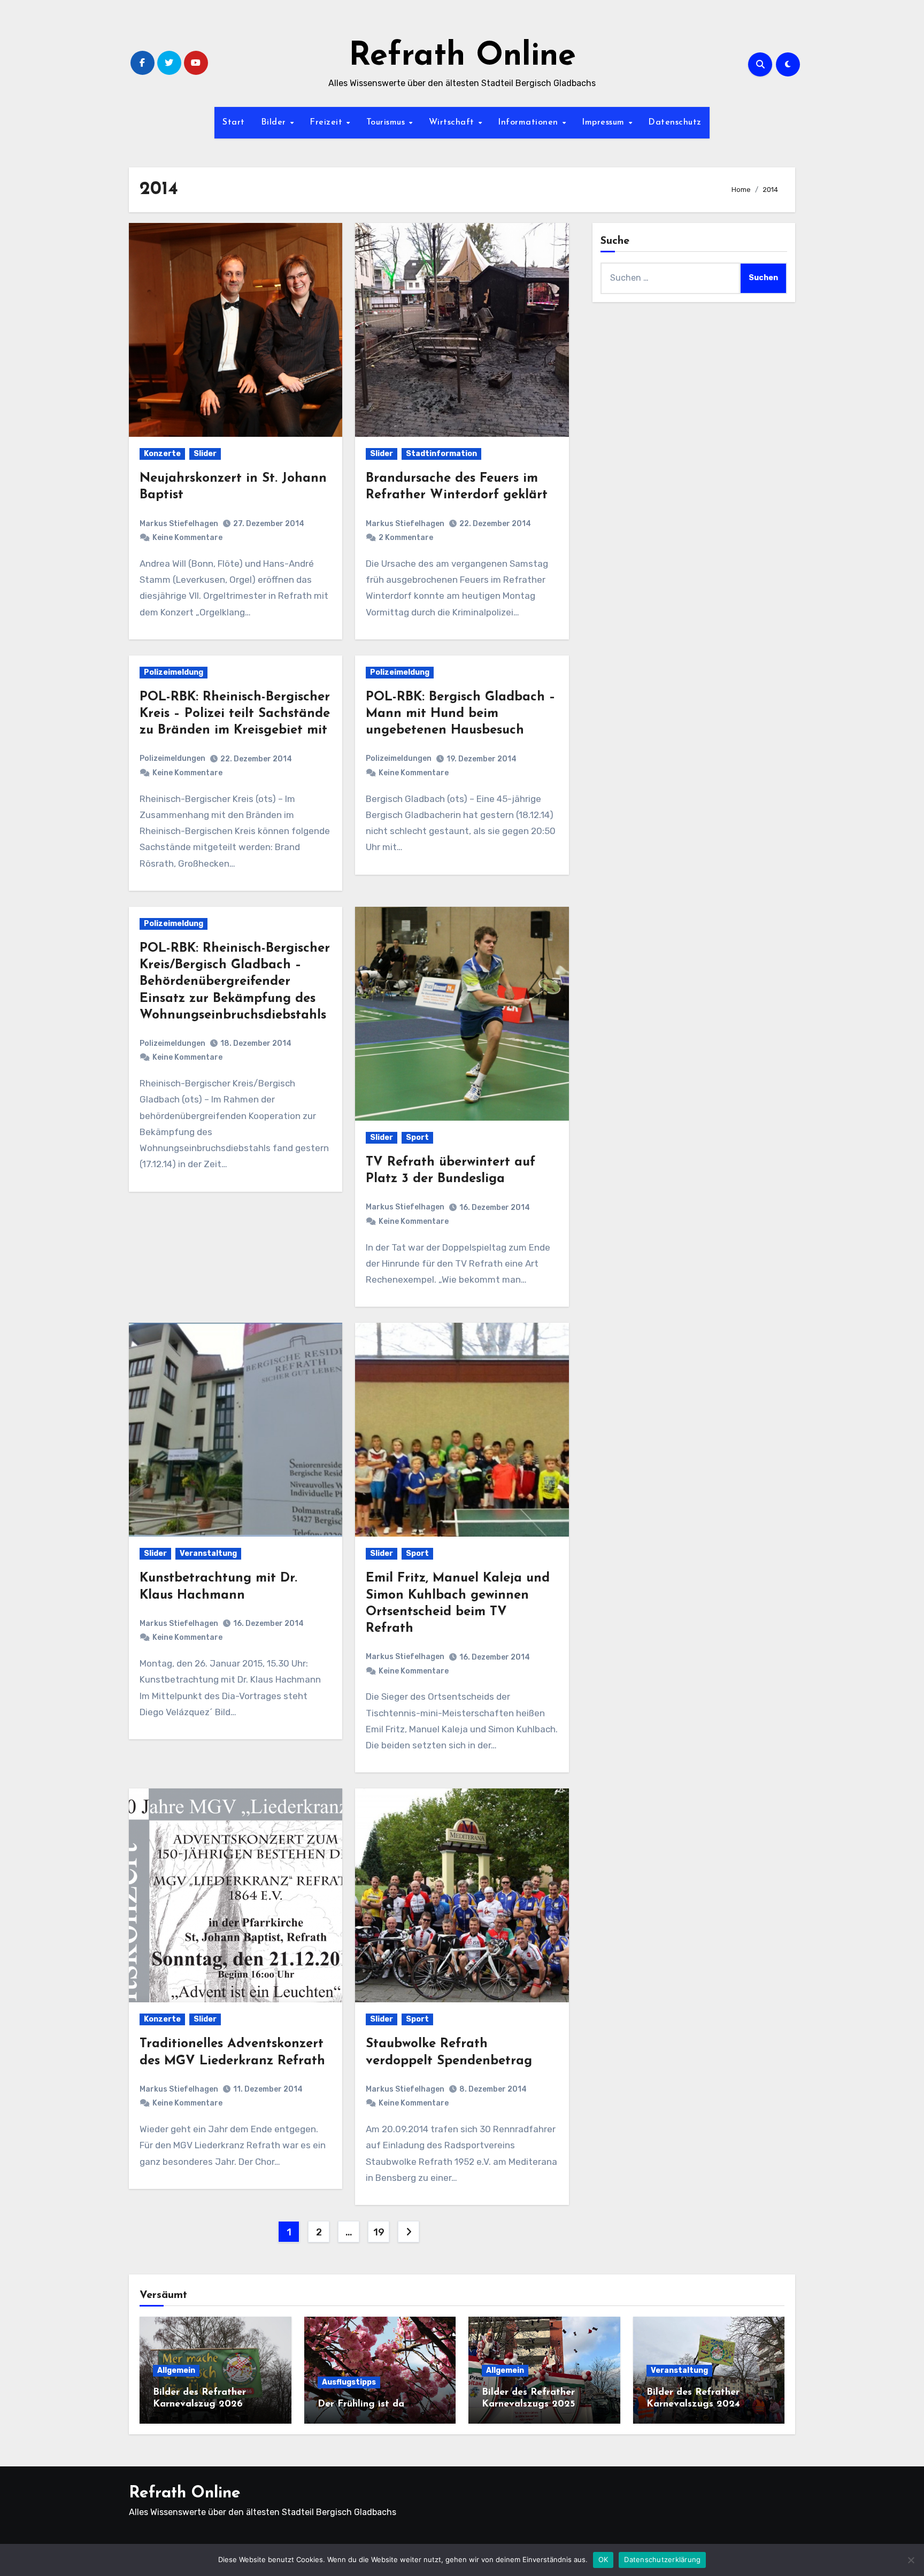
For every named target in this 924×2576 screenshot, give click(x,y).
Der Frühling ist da (361, 2404)
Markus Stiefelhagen (179, 524)
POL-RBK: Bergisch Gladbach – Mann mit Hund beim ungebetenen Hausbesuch (461, 714)
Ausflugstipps (349, 2382)
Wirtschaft (453, 122)
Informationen (529, 122)
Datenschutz (675, 122)
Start (234, 122)
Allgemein (176, 2370)
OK (603, 2559)
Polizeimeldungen (172, 758)
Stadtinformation (441, 454)
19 (379, 2232)
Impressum (605, 122)
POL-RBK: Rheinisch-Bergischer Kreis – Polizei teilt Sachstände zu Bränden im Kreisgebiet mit (235, 714)
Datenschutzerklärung (662, 2559)
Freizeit (328, 122)
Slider (205, 454)
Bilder (275, 122)
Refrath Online (462, 57)
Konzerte (162, 454)
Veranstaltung (208, 1553)
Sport (417, 1137)
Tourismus (387, 122)
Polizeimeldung (174, 672)
